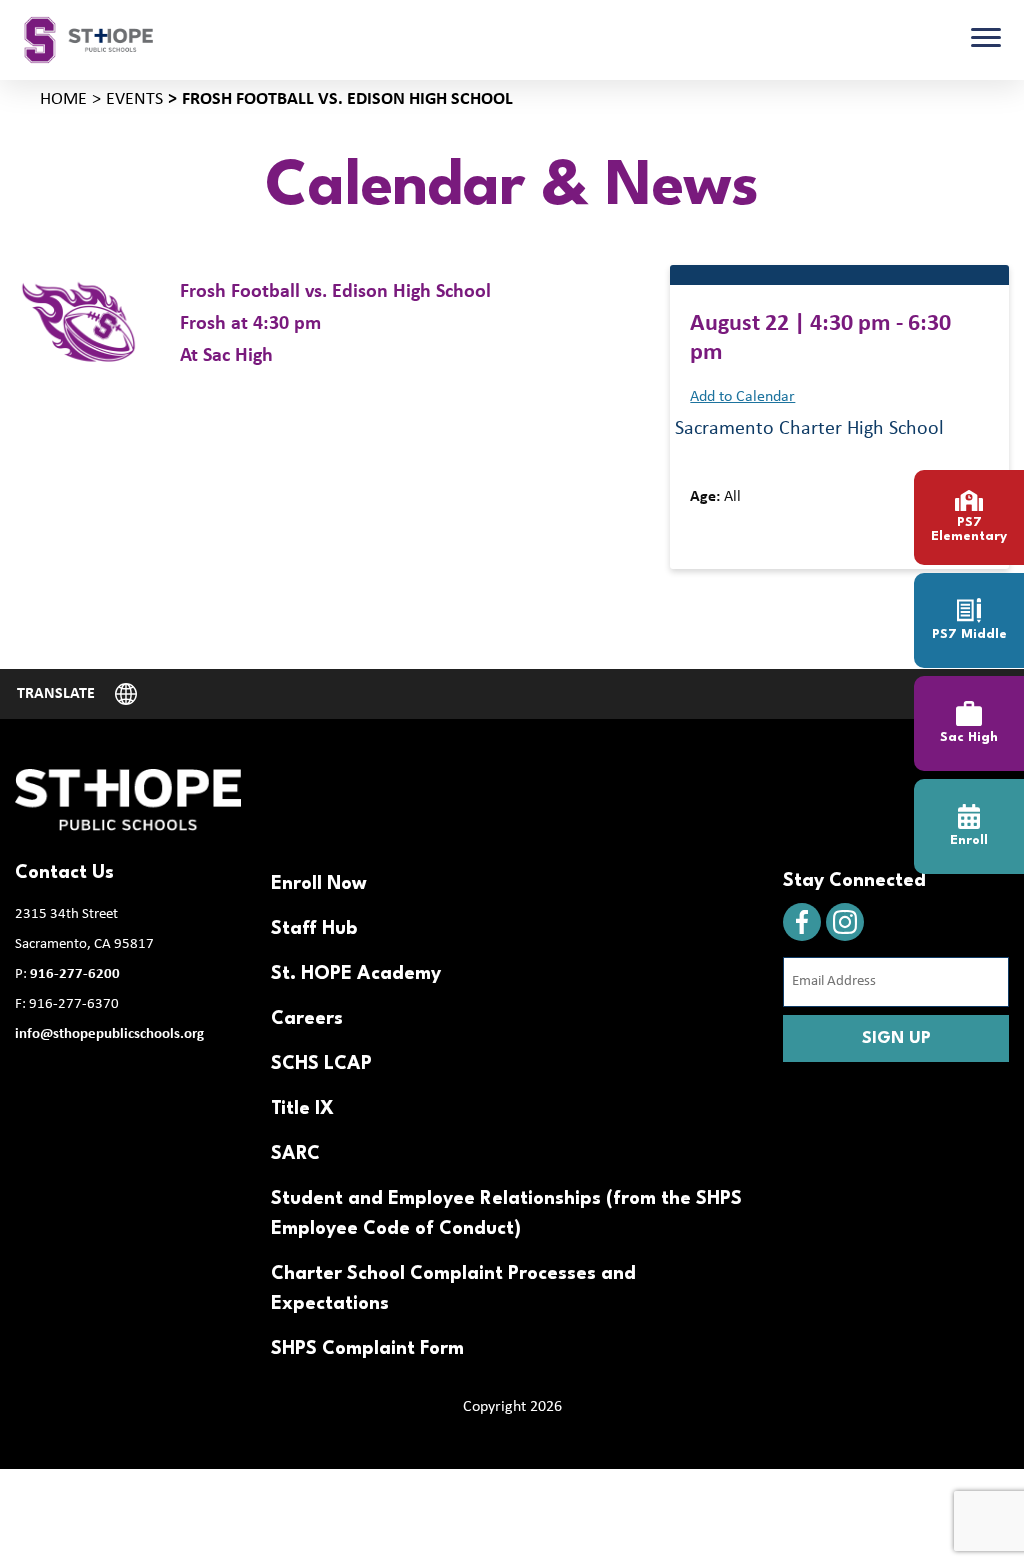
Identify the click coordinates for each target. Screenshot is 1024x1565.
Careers (307, 1019)
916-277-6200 (75, 974)
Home (63, 99)
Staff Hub (314, 929)
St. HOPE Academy (356, 974)
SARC (295, 1154)
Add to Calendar (742, 397)
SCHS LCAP (321, 1064)
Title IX (302, 1109)
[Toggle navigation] (986, 40)
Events (134, 99)
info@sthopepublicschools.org (109, 1034)
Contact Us (64, 873)
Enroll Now (319, 884)
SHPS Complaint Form (367, 1349)
